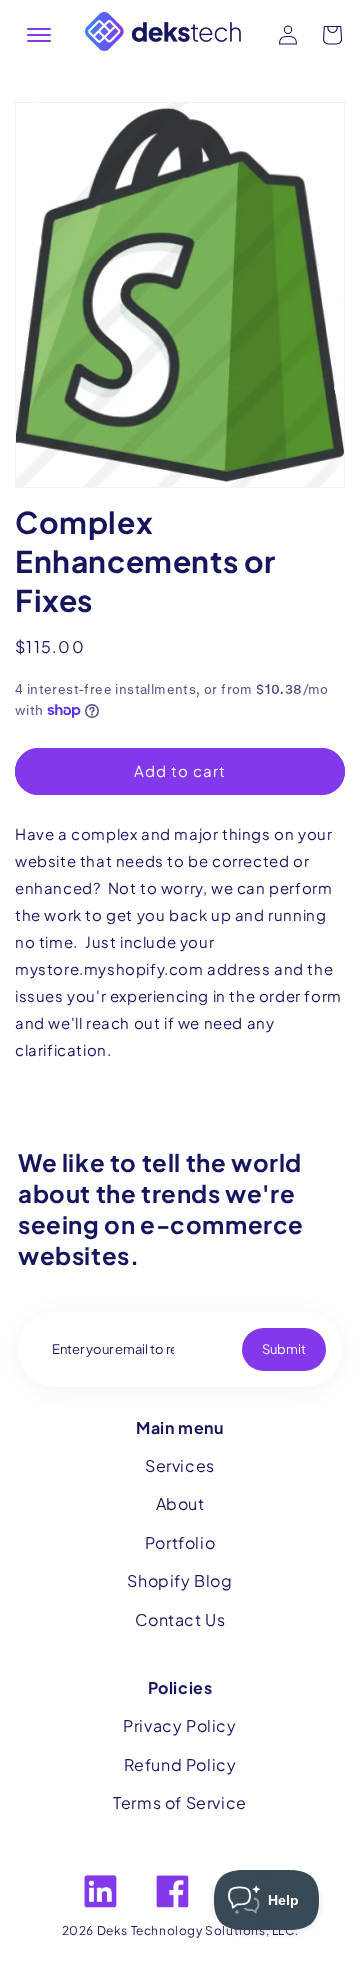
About (180, 1503)
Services (180, 1465)
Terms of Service (180, 1802)
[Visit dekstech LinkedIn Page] (100, 1891)
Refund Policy (180, 1764)
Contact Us (180, 1619)
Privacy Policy (179, 1725)
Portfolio (180, 1542)
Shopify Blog (179, 1580)
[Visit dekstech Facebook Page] (172, 1891)
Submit (284, 1349)
